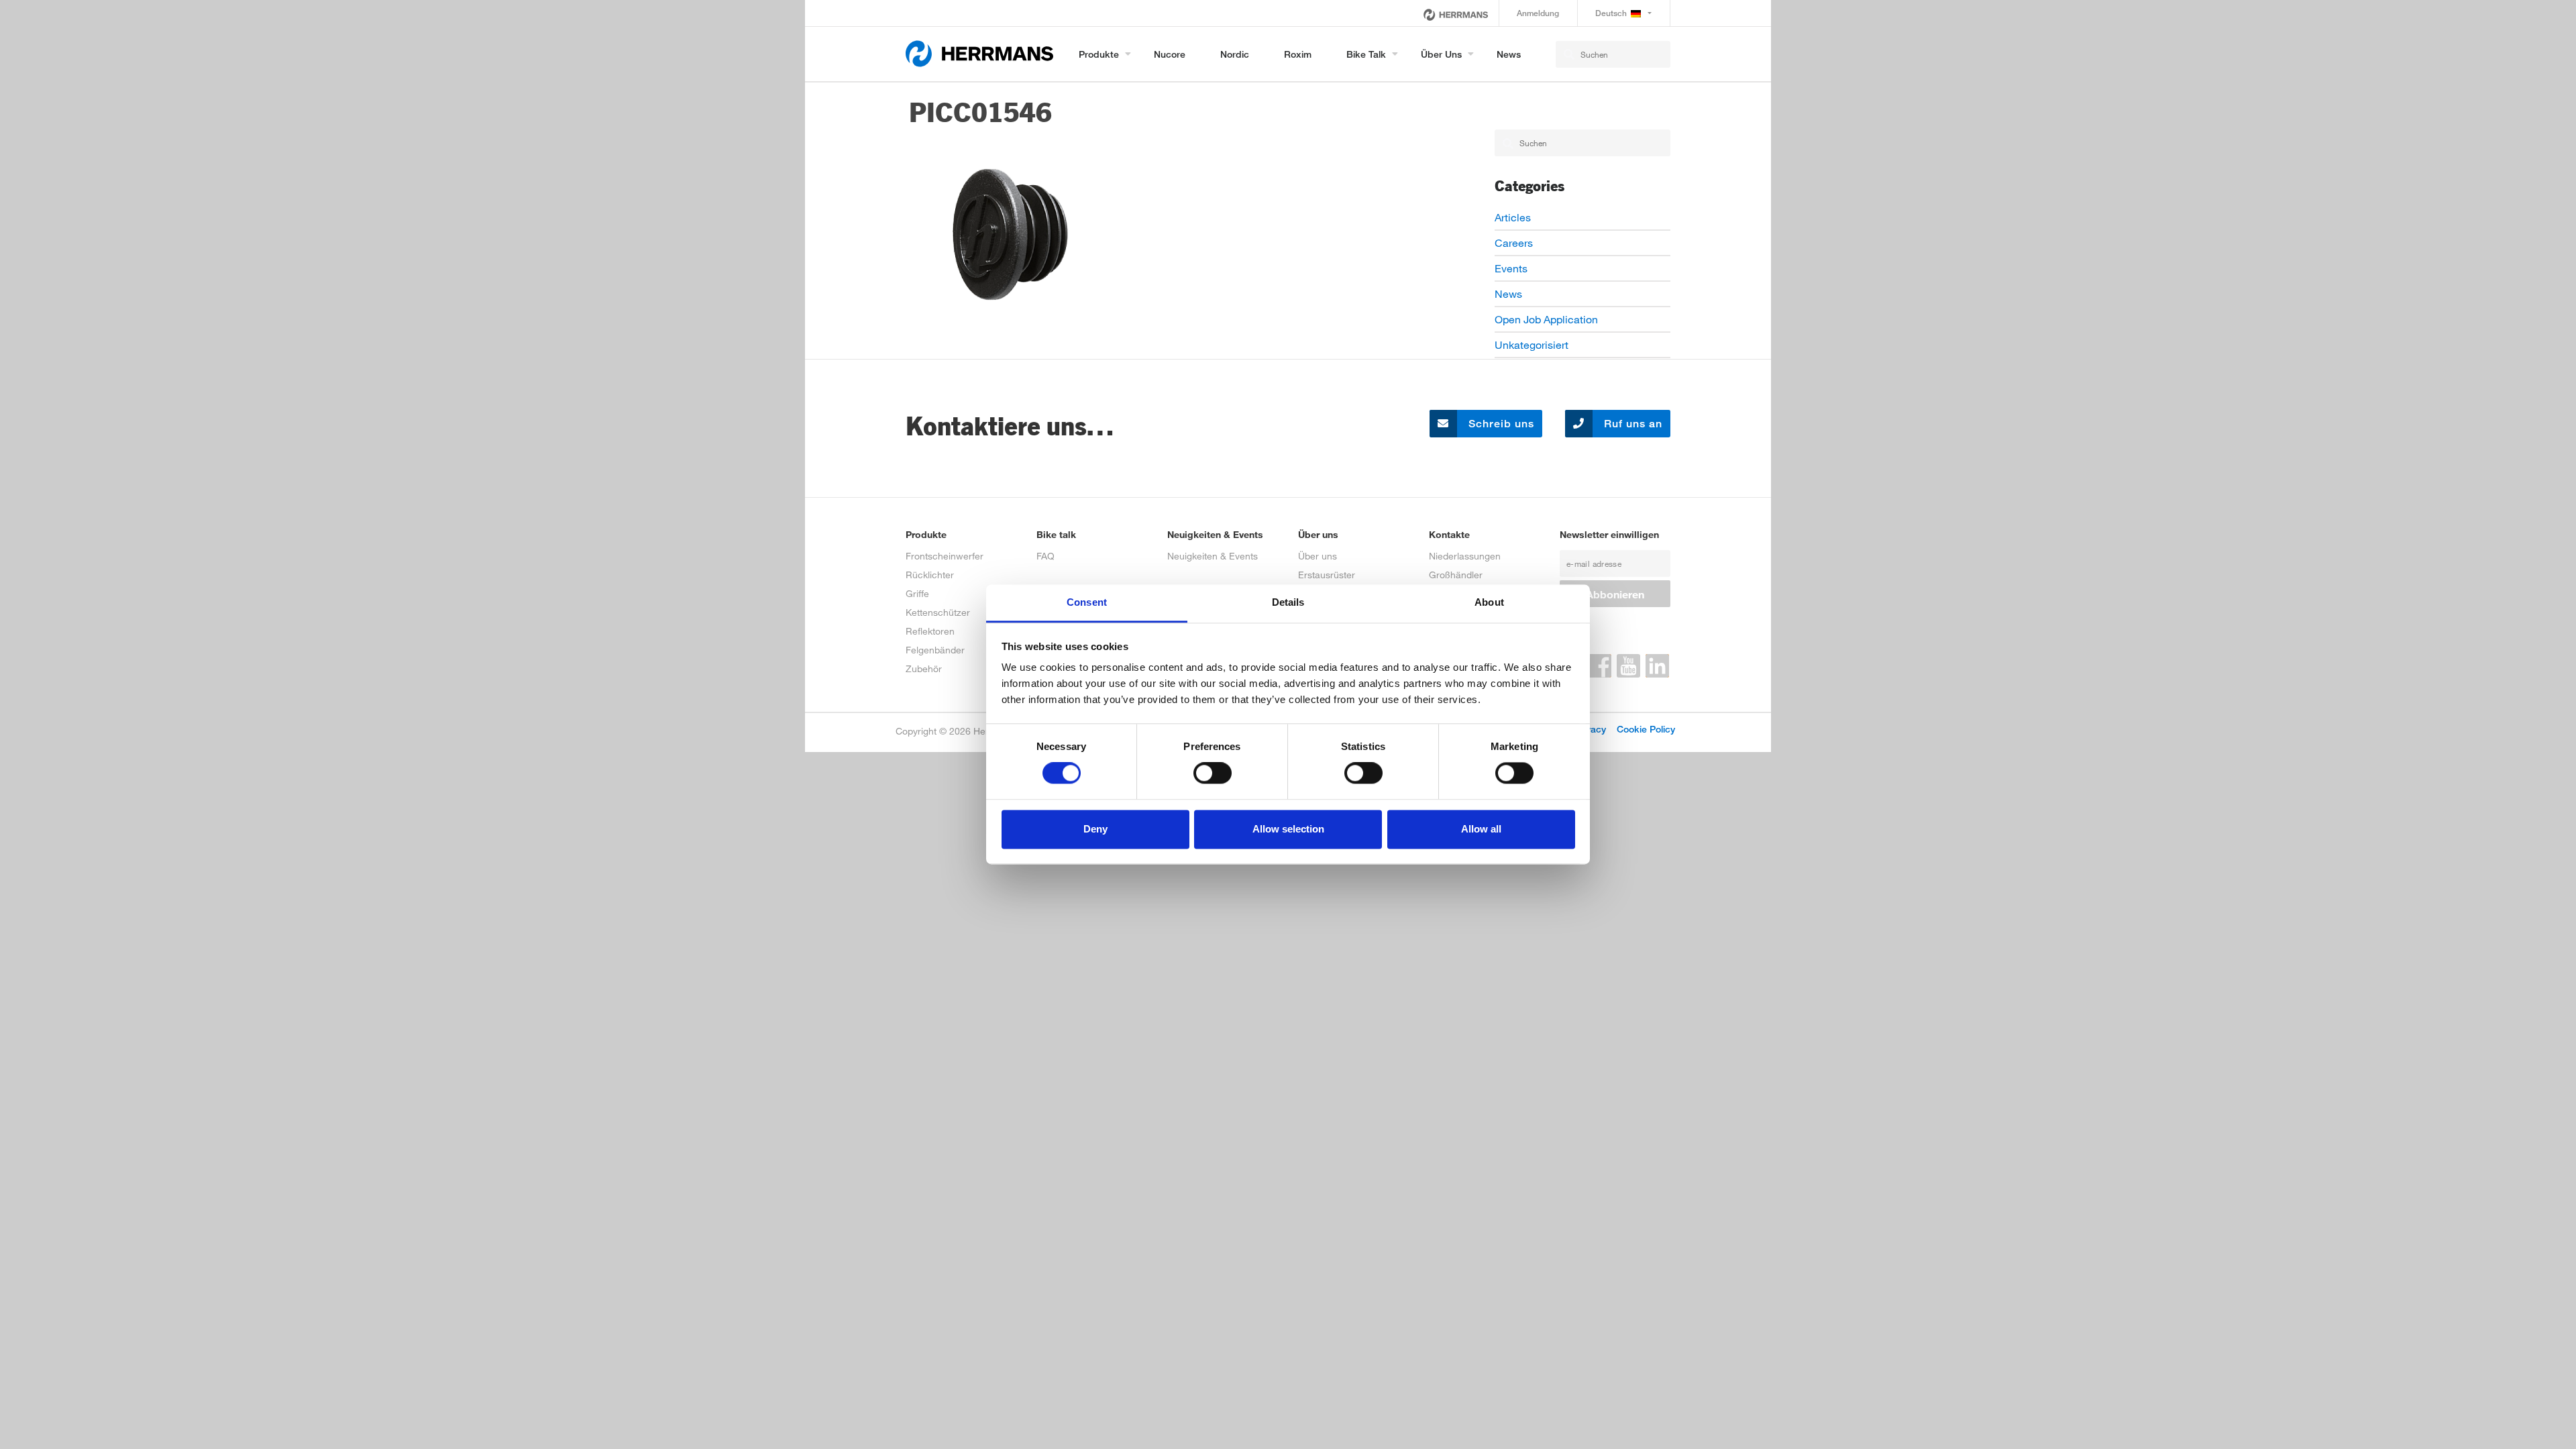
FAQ (1045, 556)
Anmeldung (1538, 13)
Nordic (1235, 54)
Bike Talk (1366, 54)
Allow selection (1288, 829)
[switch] (1213, 773)
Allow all (1481, 829)
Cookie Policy (1646, 729)
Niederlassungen (1465, 556)
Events (1511, 268)
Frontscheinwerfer (945, 556)
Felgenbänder (935, 650)
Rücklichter (930, 575)
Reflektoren (930, 631)
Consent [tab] (1087, 602)
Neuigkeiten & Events (1213, 556)
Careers (1514, 243)
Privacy (1590, 729)
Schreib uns (1500, 424)
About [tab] (1489, 602)
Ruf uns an (1631, 424)
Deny (1095, 829)
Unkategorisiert (1532, 344)
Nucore (1170, 54)
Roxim (1298, 54)
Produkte (1099, 54)
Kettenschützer (938, 612)
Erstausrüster (1327, 575)
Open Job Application (1546, 319)
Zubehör (924, 668)
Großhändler (1456, 575)
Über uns (1441, 54)
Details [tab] (1288, 602)
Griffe (917, 593)
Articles (1513, 217)
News (1509, 54)
